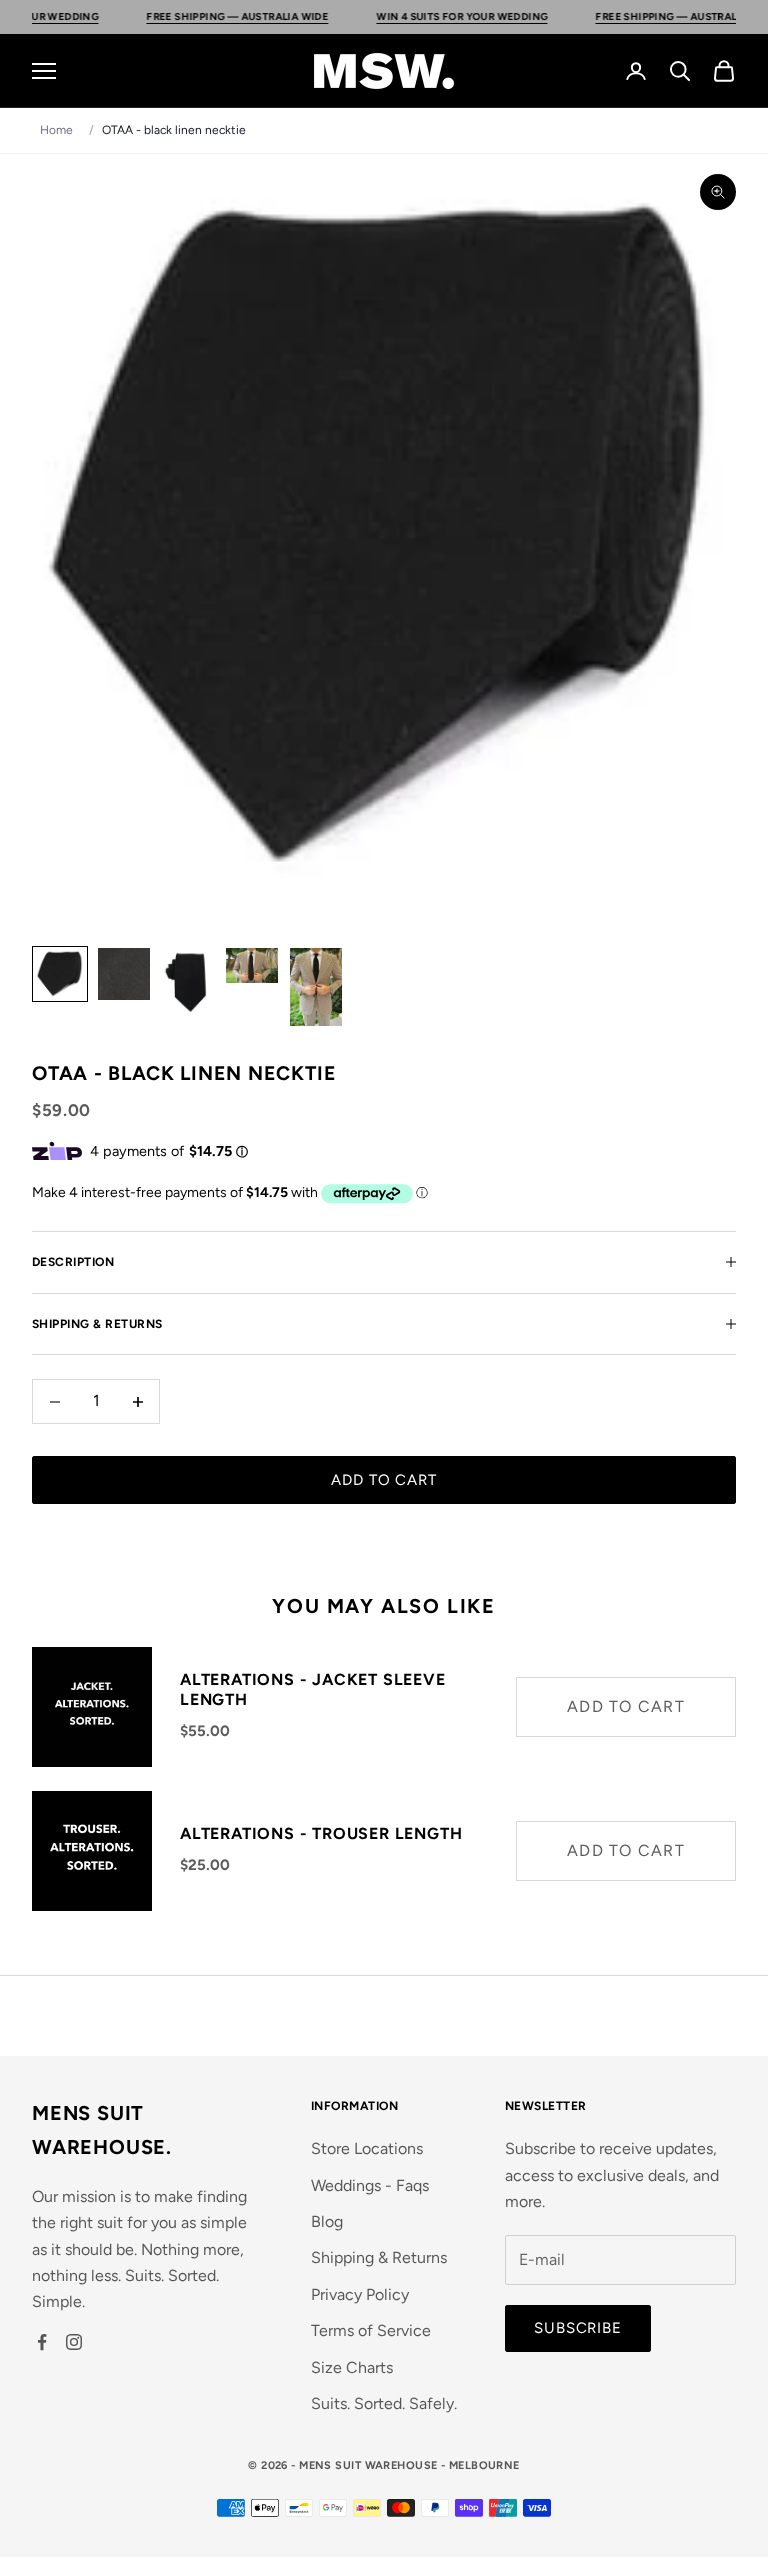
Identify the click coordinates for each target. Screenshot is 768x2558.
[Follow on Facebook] (42, 2342)
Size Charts (352, 2367)
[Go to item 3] (188, 982)
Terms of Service (371, 2330)
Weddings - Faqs (370, 2185)
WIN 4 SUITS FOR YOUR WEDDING (419, 16)
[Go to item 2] (124, 974)
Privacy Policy (360, 2294)
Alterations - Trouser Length (321, 1833)
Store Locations (367, 2148)
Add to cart (384, 1480)
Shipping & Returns (379, 2257)
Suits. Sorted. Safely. (384, 2403)
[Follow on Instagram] (74, 2342)
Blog (327, 2221)
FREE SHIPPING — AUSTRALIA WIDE (195, 16)
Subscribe (578, 2328)
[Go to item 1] (60, 974)
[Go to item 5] (316, 987)
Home (56, 130)
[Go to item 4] (252, 965)
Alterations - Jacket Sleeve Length (313, 1690)
